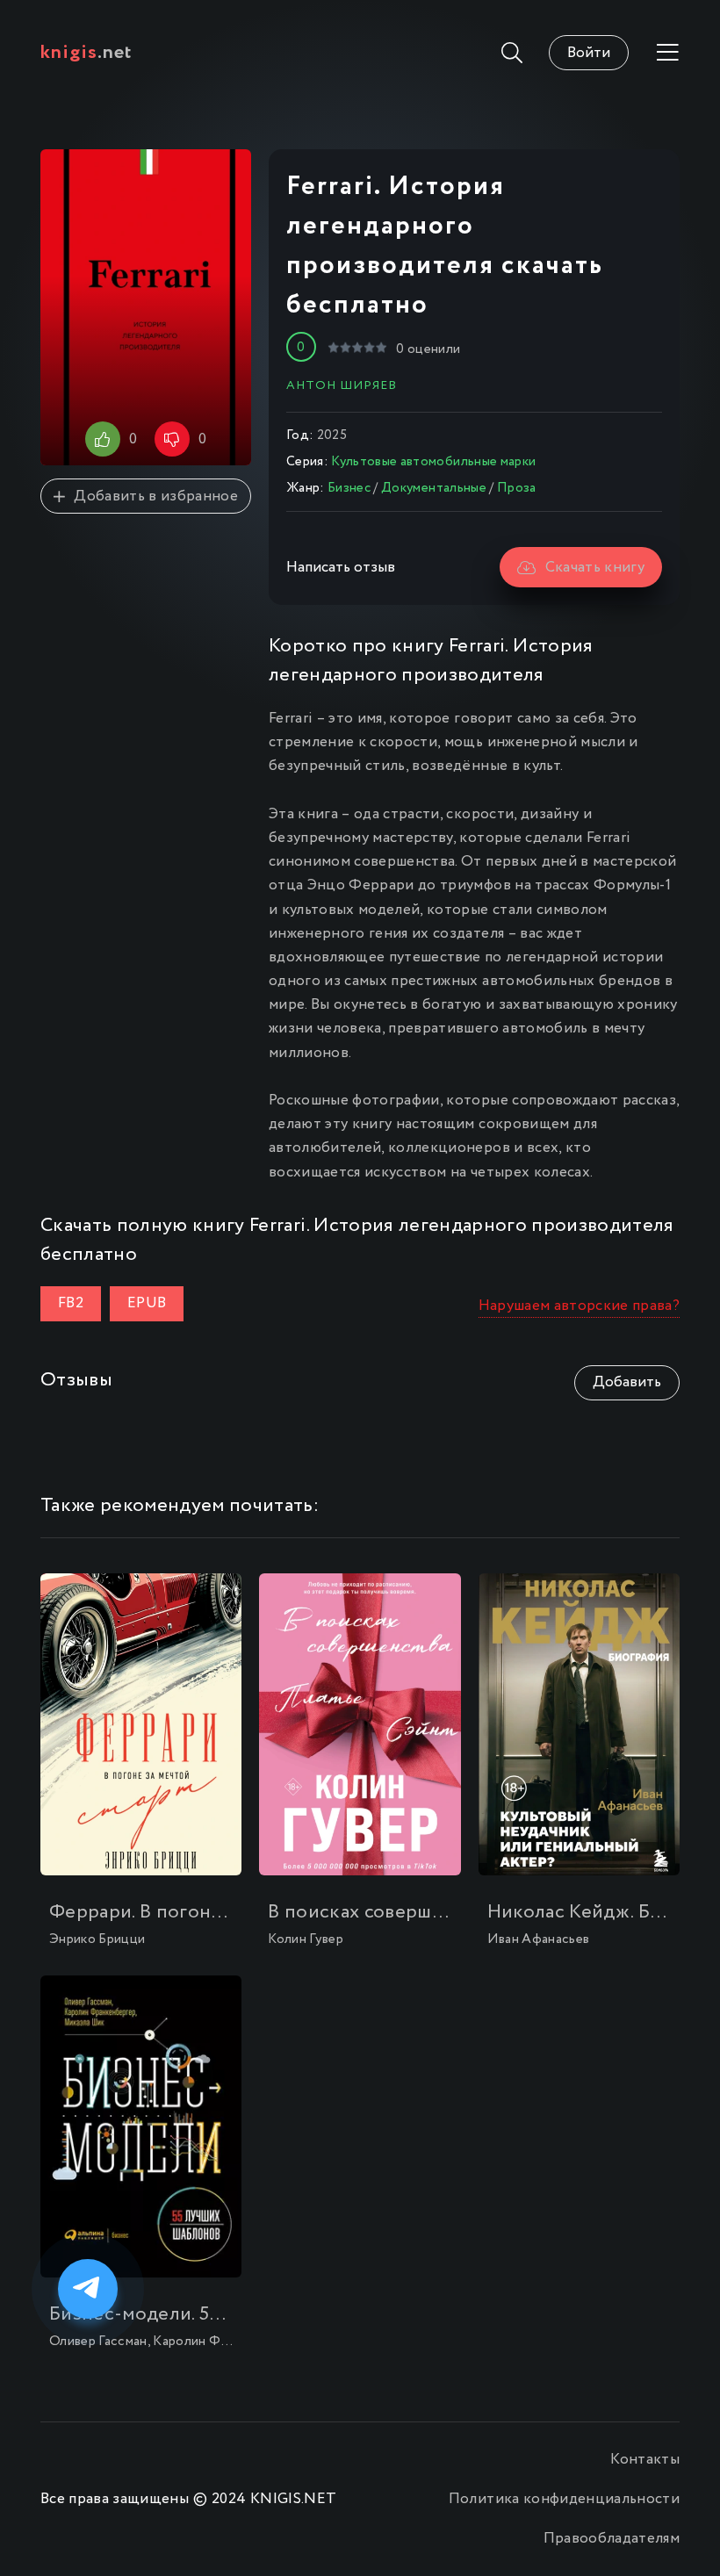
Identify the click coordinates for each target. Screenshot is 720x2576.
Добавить (627, 1382)
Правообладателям (612, 2539)
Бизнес (349, 488)
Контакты (645, 2460)
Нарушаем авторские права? (580, 1306)
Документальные (434, 488)
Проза (517, 488)
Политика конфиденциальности (564, 2499)
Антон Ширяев (342, 385)
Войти (589, 53)
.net (86, 53)
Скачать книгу (595, 568)
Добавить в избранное (156, 496)
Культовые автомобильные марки (433, 462)
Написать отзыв (341, 568)
